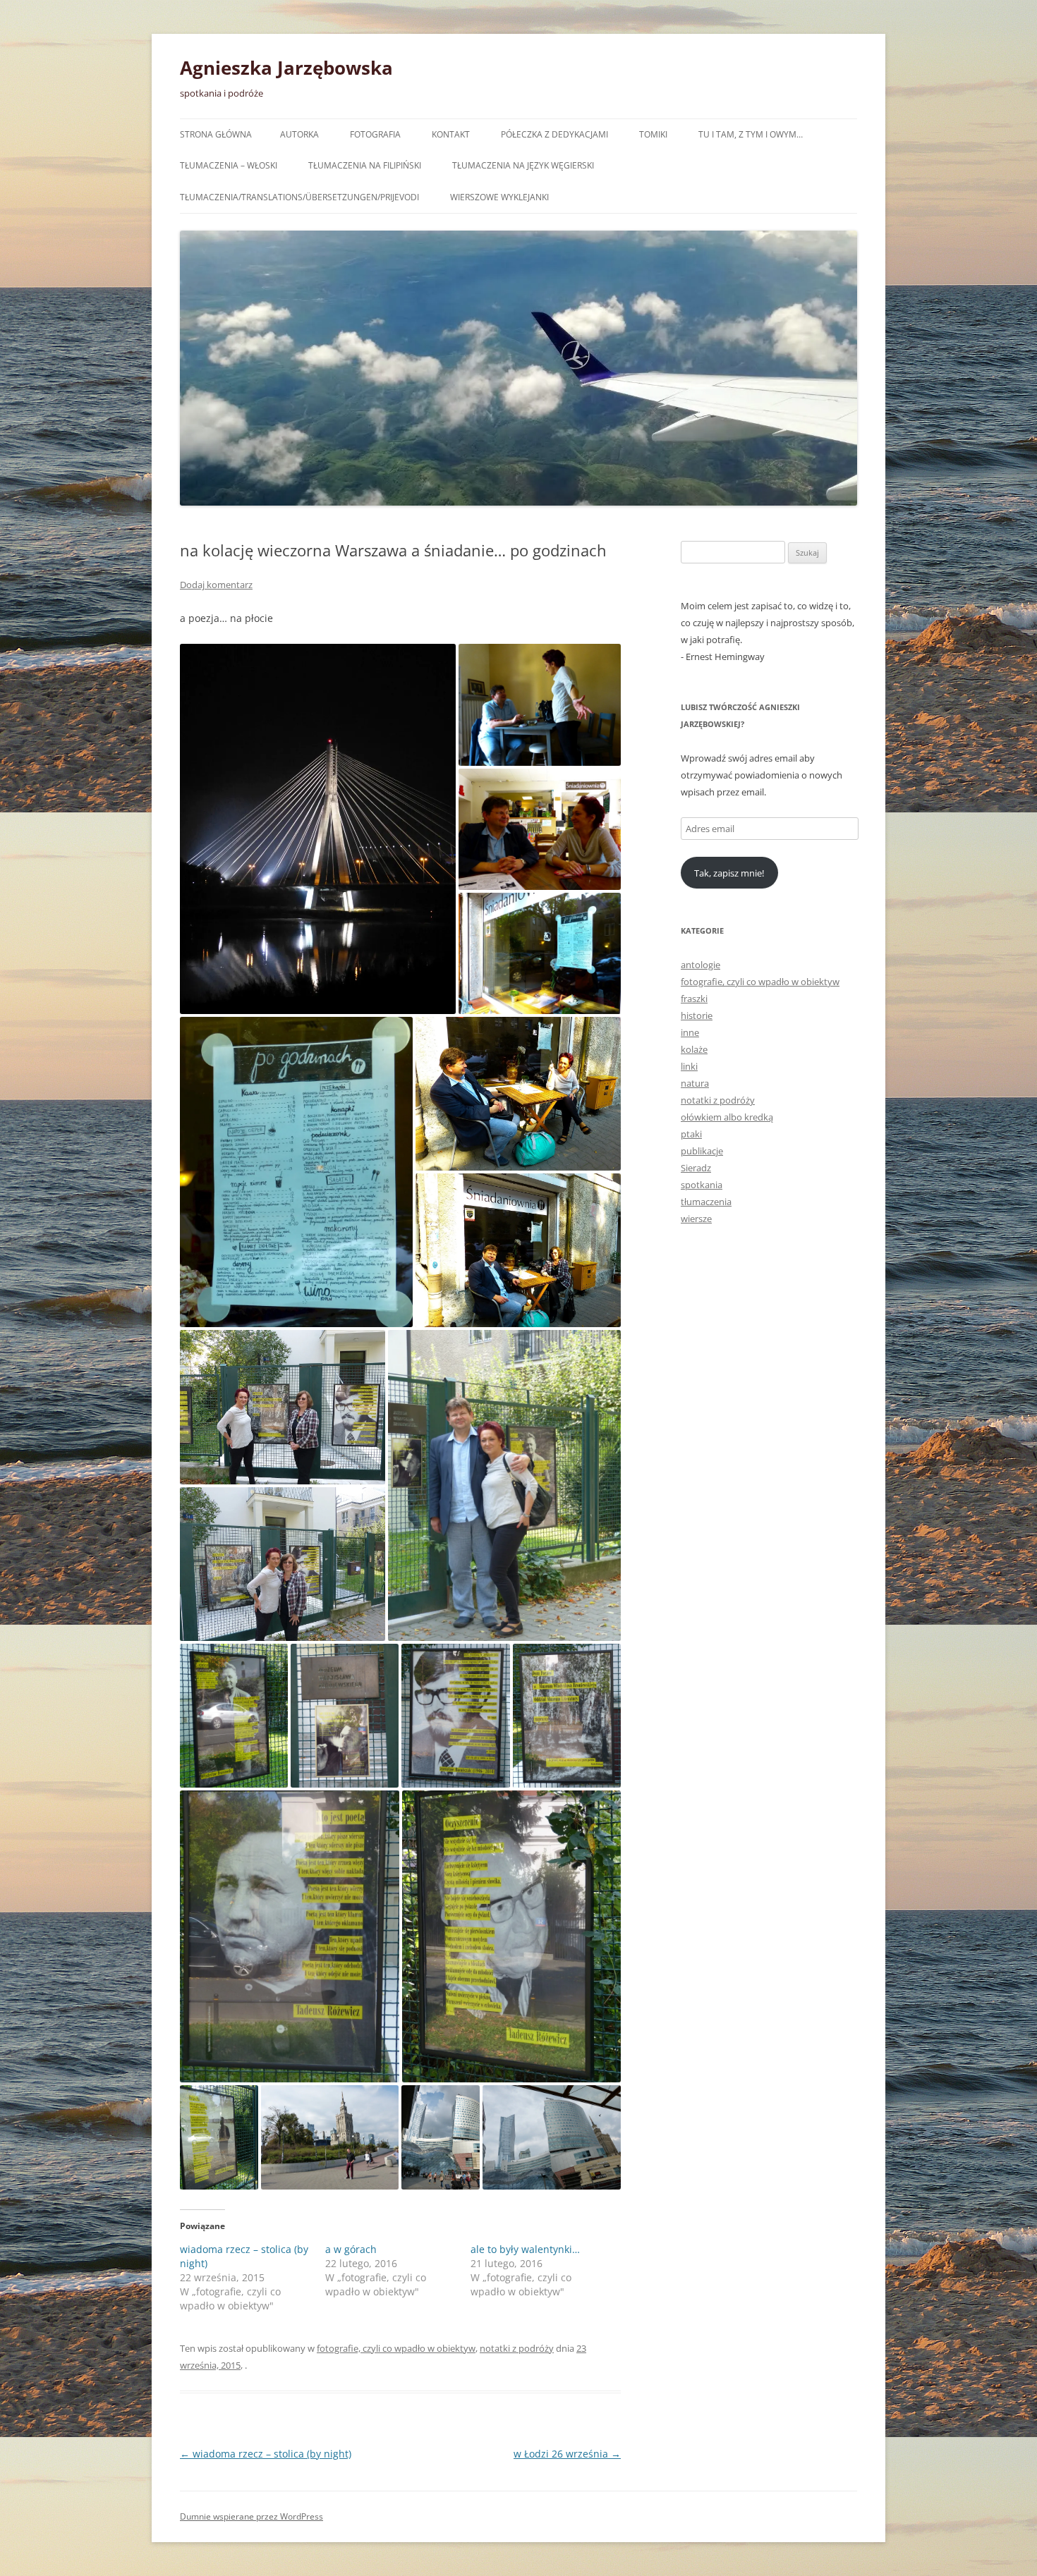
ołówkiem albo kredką (727, 1117)
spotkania (702, 1185)
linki (689, 1066)
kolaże (694, 1049)
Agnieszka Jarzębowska (286, 68)
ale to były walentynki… (525, 2249)
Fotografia (375, 134)
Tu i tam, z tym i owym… (751, 134)
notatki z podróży (517, 2348)
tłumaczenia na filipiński (365, 165)
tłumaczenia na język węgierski (523, 165)
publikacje (702, 1151)
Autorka (299, 134)
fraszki (694, 999)
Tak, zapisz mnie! (729, 873)
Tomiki (653, 134)
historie (697, 1015)
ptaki (691, 1134)
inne (690, 1032)
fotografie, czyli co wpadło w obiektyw (396, 2348)
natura (695, 1083)
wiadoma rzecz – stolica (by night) (266, 2454)
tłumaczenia (706, 1202)
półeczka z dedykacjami (554, 134)
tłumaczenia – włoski (229, 165)
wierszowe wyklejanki (499, 197)
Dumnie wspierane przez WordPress (251, 2516)
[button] (318, 829)
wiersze (696, 1219)
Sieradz (696, 1168)
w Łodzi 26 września (567, 2454)
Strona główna (216, 134)
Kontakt (451, 134)
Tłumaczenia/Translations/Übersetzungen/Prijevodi (299, 197)
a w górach (351, 2249)
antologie (701, 965)
